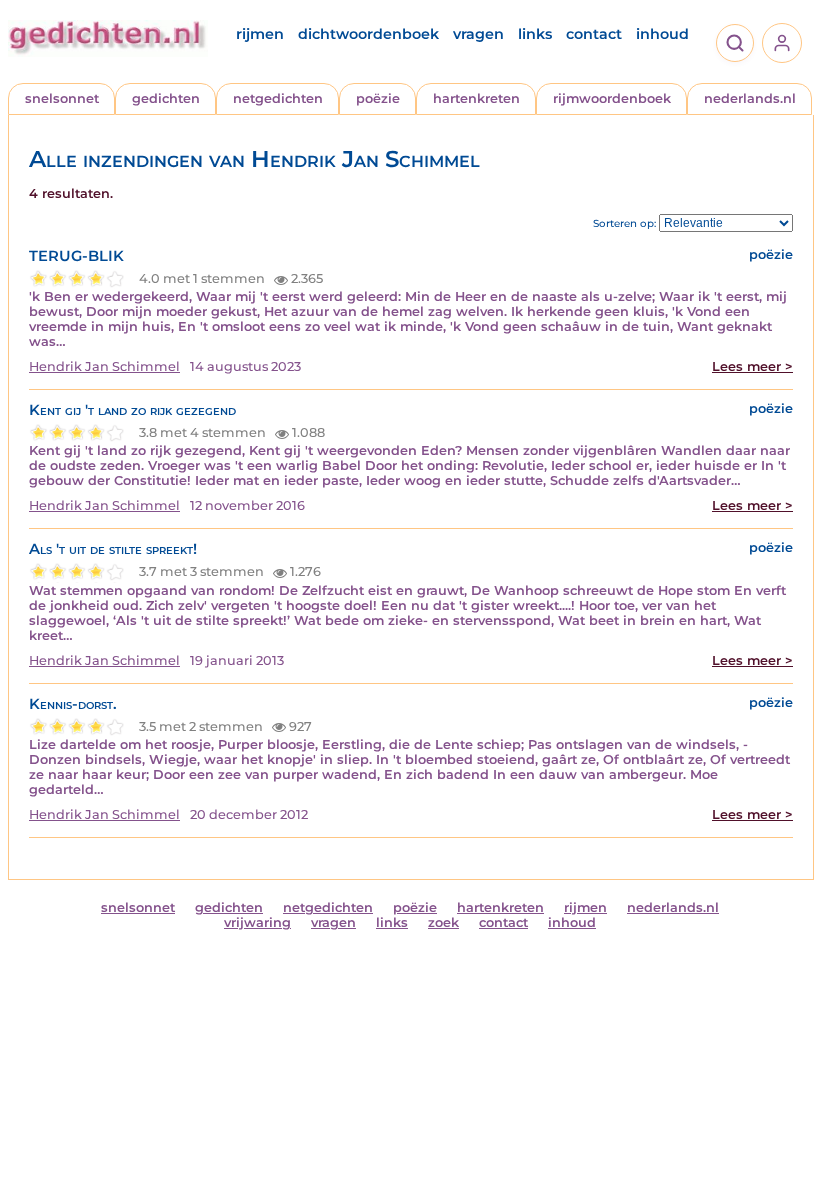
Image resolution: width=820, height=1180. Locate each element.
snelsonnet (62, 98)
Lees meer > (752, 366)
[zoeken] (735, 43)
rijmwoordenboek (612, 98)
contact (594, 34)
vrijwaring (257, 922)
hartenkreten (476, 98)
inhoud (662, 34)
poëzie (378, 98)
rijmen (260, 34)
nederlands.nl (750, 98)
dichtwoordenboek (368, 34)
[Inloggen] (782, 43)
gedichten (166, 98)
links (535, 34)
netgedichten (278, 98)
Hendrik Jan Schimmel (104, 366)
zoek (443, 922)
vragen (478, 34)
